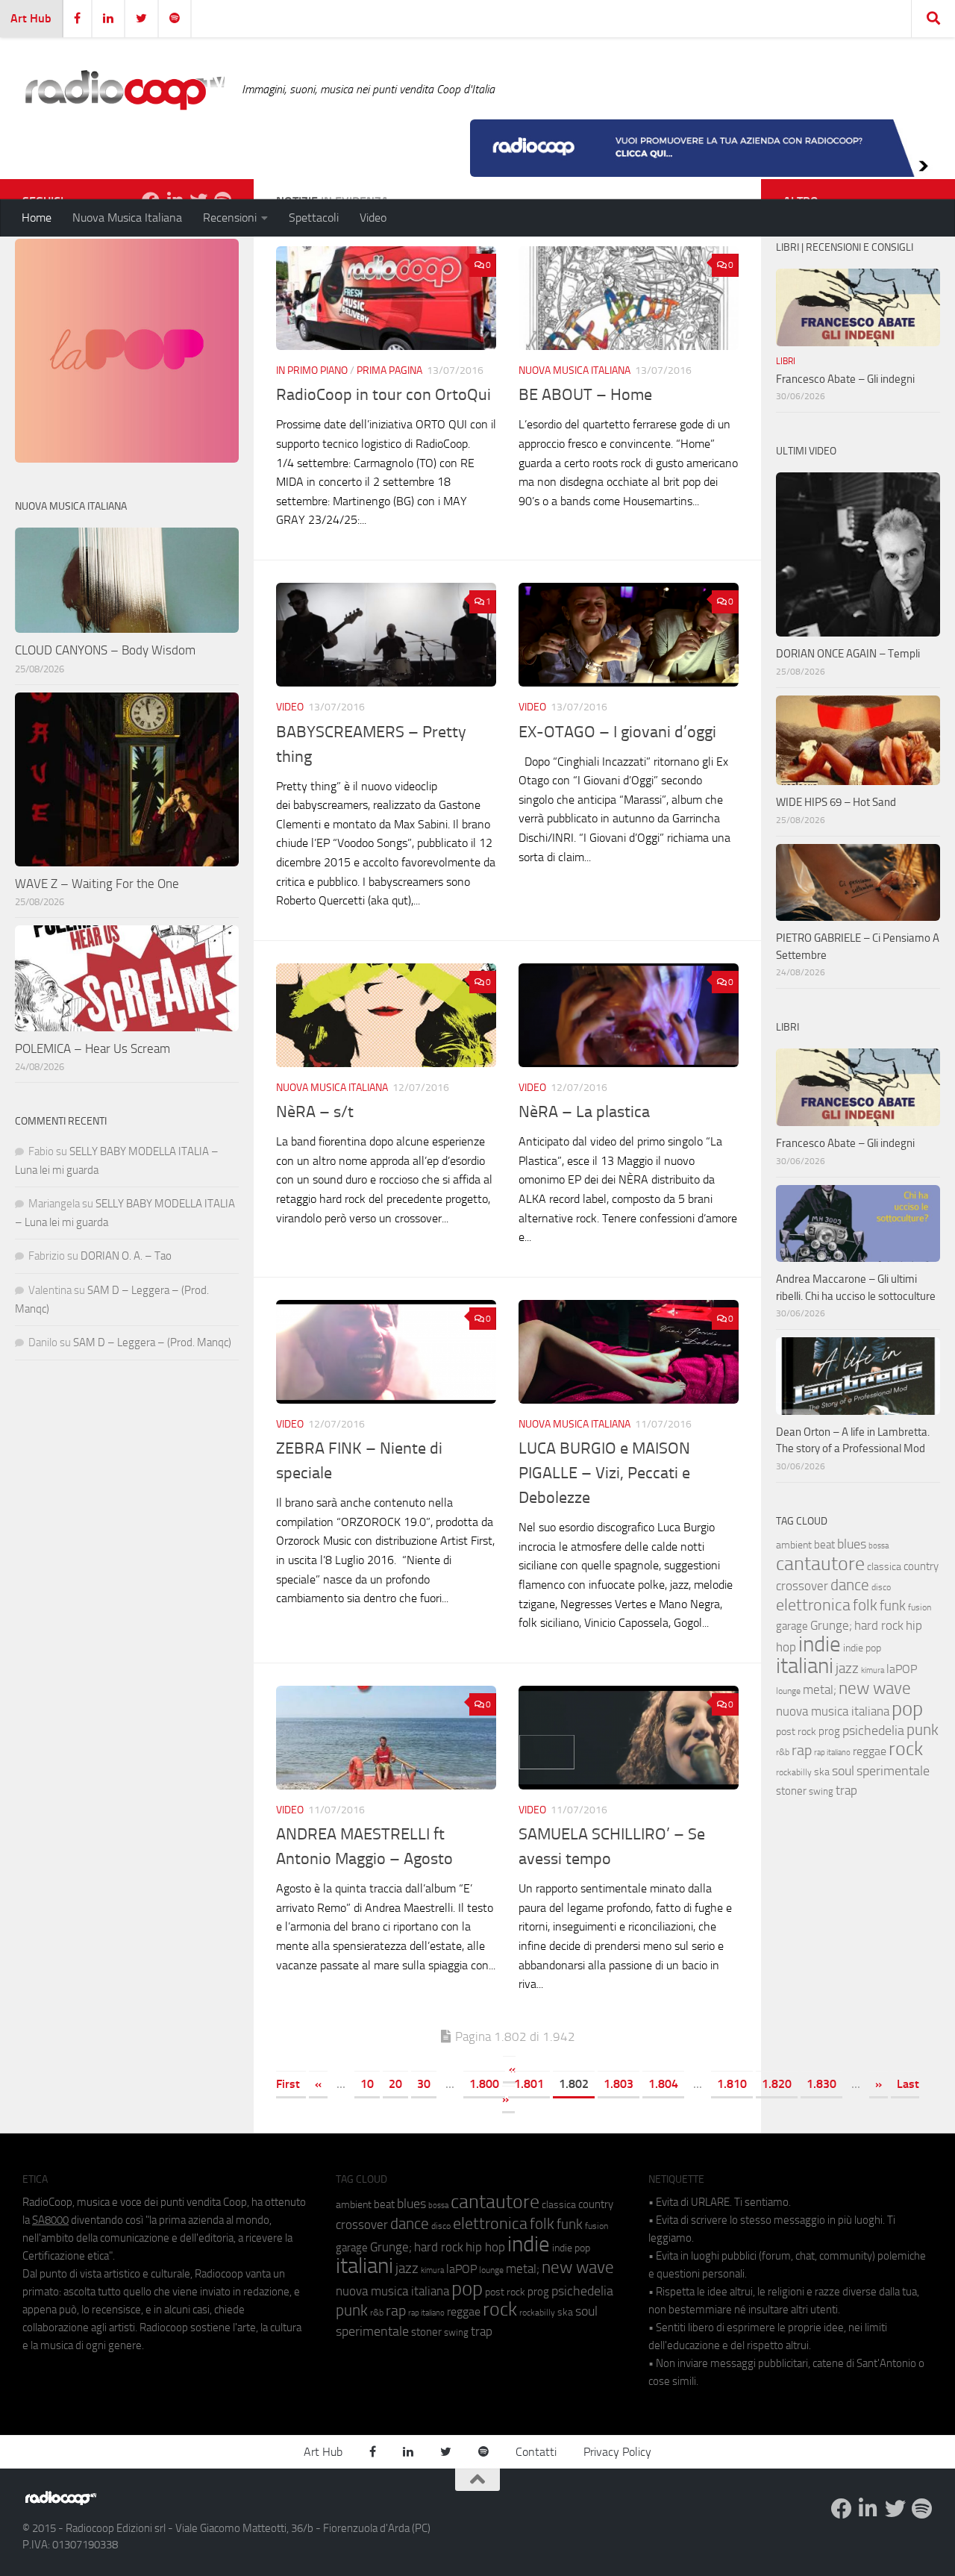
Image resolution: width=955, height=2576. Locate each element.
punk (923, 1730)
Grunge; (831, 1626)
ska (822, 1772)
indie (820, 1644)
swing (821, 1791)
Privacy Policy (617, 2452)
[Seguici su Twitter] (895, 2509)
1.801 (529, 2084)
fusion (920, 1607)
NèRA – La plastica (584, 1112)
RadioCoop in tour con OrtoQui (383, 395)
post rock (796, 1731)
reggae (870, 1751)
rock (906, 1749)
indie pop (862, 1648)
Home (37, 218)
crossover (802, 1586)
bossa (879, 1546)
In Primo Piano (312, 371)
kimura (873, 1670)
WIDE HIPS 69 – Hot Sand (836, 802)
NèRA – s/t (315, 1112)
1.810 (732, 2084)
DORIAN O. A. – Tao (126, 1256)
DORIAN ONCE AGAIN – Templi (848, 654)
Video (373, 218)
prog (829, 1731)
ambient (794, 1545)
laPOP (902, 1669)
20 (395, 2084)
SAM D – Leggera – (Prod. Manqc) (152, 1342)
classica (884, 1567)
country (921, 1566)
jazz (847, 1669)
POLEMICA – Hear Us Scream (93, 1048)
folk (865, 1605)
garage (792, 1626)
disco (881, 1587)
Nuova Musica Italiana (127, 218)
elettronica (813, 1605)
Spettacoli (314, 218)
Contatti (536, 2452)
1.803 (619, 2084)
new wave (875, 1688)
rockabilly (794, 1772)
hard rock (879, 1626)
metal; (820, 1690)
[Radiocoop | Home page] (125, 90)
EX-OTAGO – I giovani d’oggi (617, 732)
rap (802, 1750)
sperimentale (893, 1771)
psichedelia (873, 1731)
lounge (788, 1691)
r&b (783, 1752)
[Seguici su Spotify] (922, 2509)
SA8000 (50, 2220)
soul (843, 1771)
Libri (786, 361)
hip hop (485, 2247)
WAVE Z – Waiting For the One (97, 884)
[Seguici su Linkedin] (868, 2509)
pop (907, 1709)
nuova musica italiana (833, 1711)
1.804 (663, 2084)
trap (846, 1790)
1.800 (484, 2084)
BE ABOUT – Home (585, 395)
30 (424, 2084)
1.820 (777, 2084)
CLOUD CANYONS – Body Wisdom (105, 650)
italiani (805, 1666)
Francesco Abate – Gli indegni (845, 379)
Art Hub (31, 18)
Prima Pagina (389, 371)
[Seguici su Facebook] (842, 2509)
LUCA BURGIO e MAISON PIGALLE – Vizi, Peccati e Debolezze (604, 1473)
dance (850, 1585)
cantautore (820, 1564)
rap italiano (832, 1753)
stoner (791, 1791)
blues (852, 1544)
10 (367, 2084)
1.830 (821, 2084)
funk (893, 1606)
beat (824, 1545)
